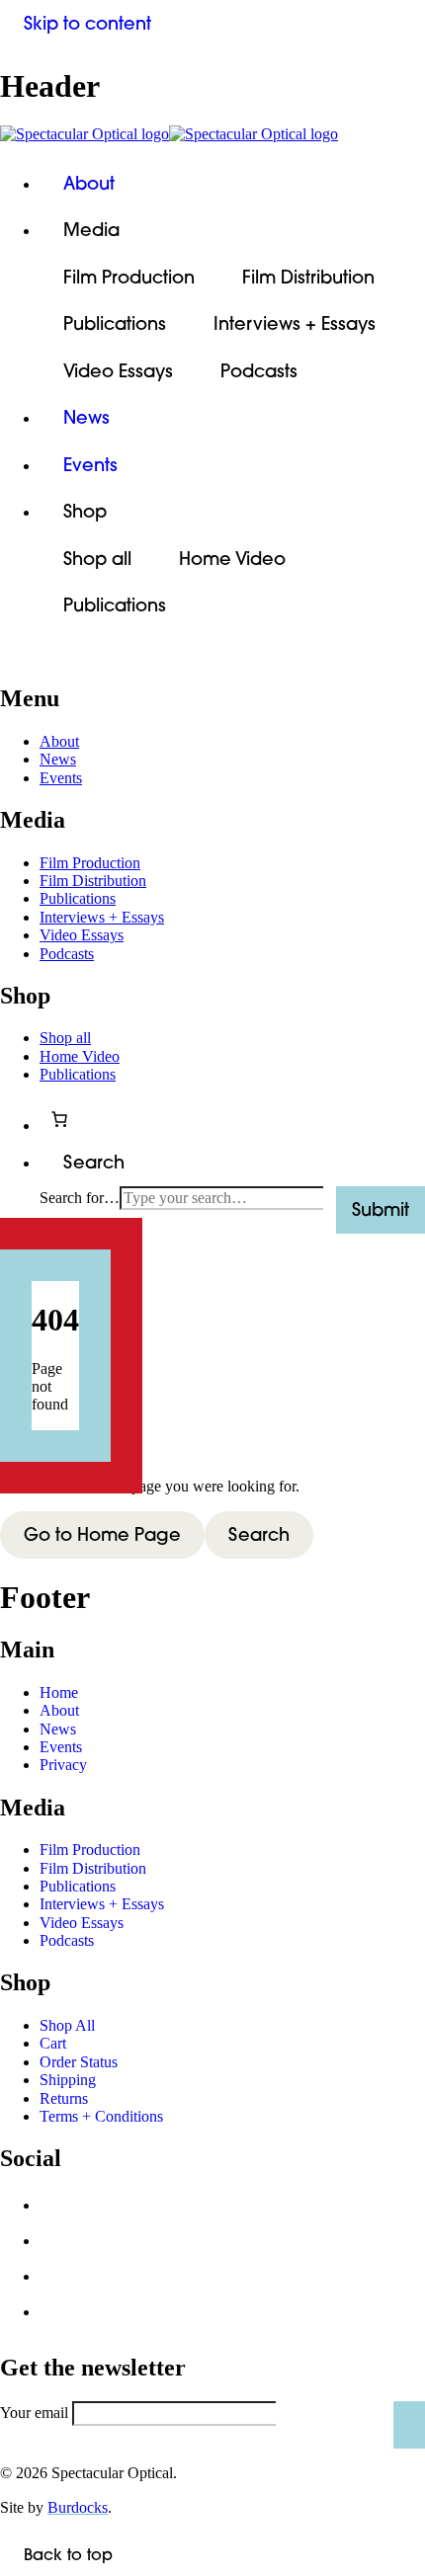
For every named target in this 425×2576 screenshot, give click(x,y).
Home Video (232, 559)
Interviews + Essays (295, 323)
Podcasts (259, 371)
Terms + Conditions (101, 2116)
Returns (64, 2098)
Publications (115, 323)
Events (90, 465)
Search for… (80, 1198)
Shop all (97, 559)
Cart (53, 2043)
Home (59, 1692)
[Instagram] (57, 2282)
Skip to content (87, 23)
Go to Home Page (102, 1534)
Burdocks (78, 2507)
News (86, 417)
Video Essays (118, 371)
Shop (85, 511)
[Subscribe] (409, 2425)
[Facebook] (57, 2211)
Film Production (129, 277)
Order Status (79, 2062)
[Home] (212, 134)
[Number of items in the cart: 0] (59, 1119)
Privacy (63, 1765)
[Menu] (24, 659)
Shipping (68, 2080)
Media (91, 230)
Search (259, 1534)
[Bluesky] (57, 2246)
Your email (34, 2413)
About (89, 183)
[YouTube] (57, 2317)
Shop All (67, 2025)
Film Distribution (308, 277)
